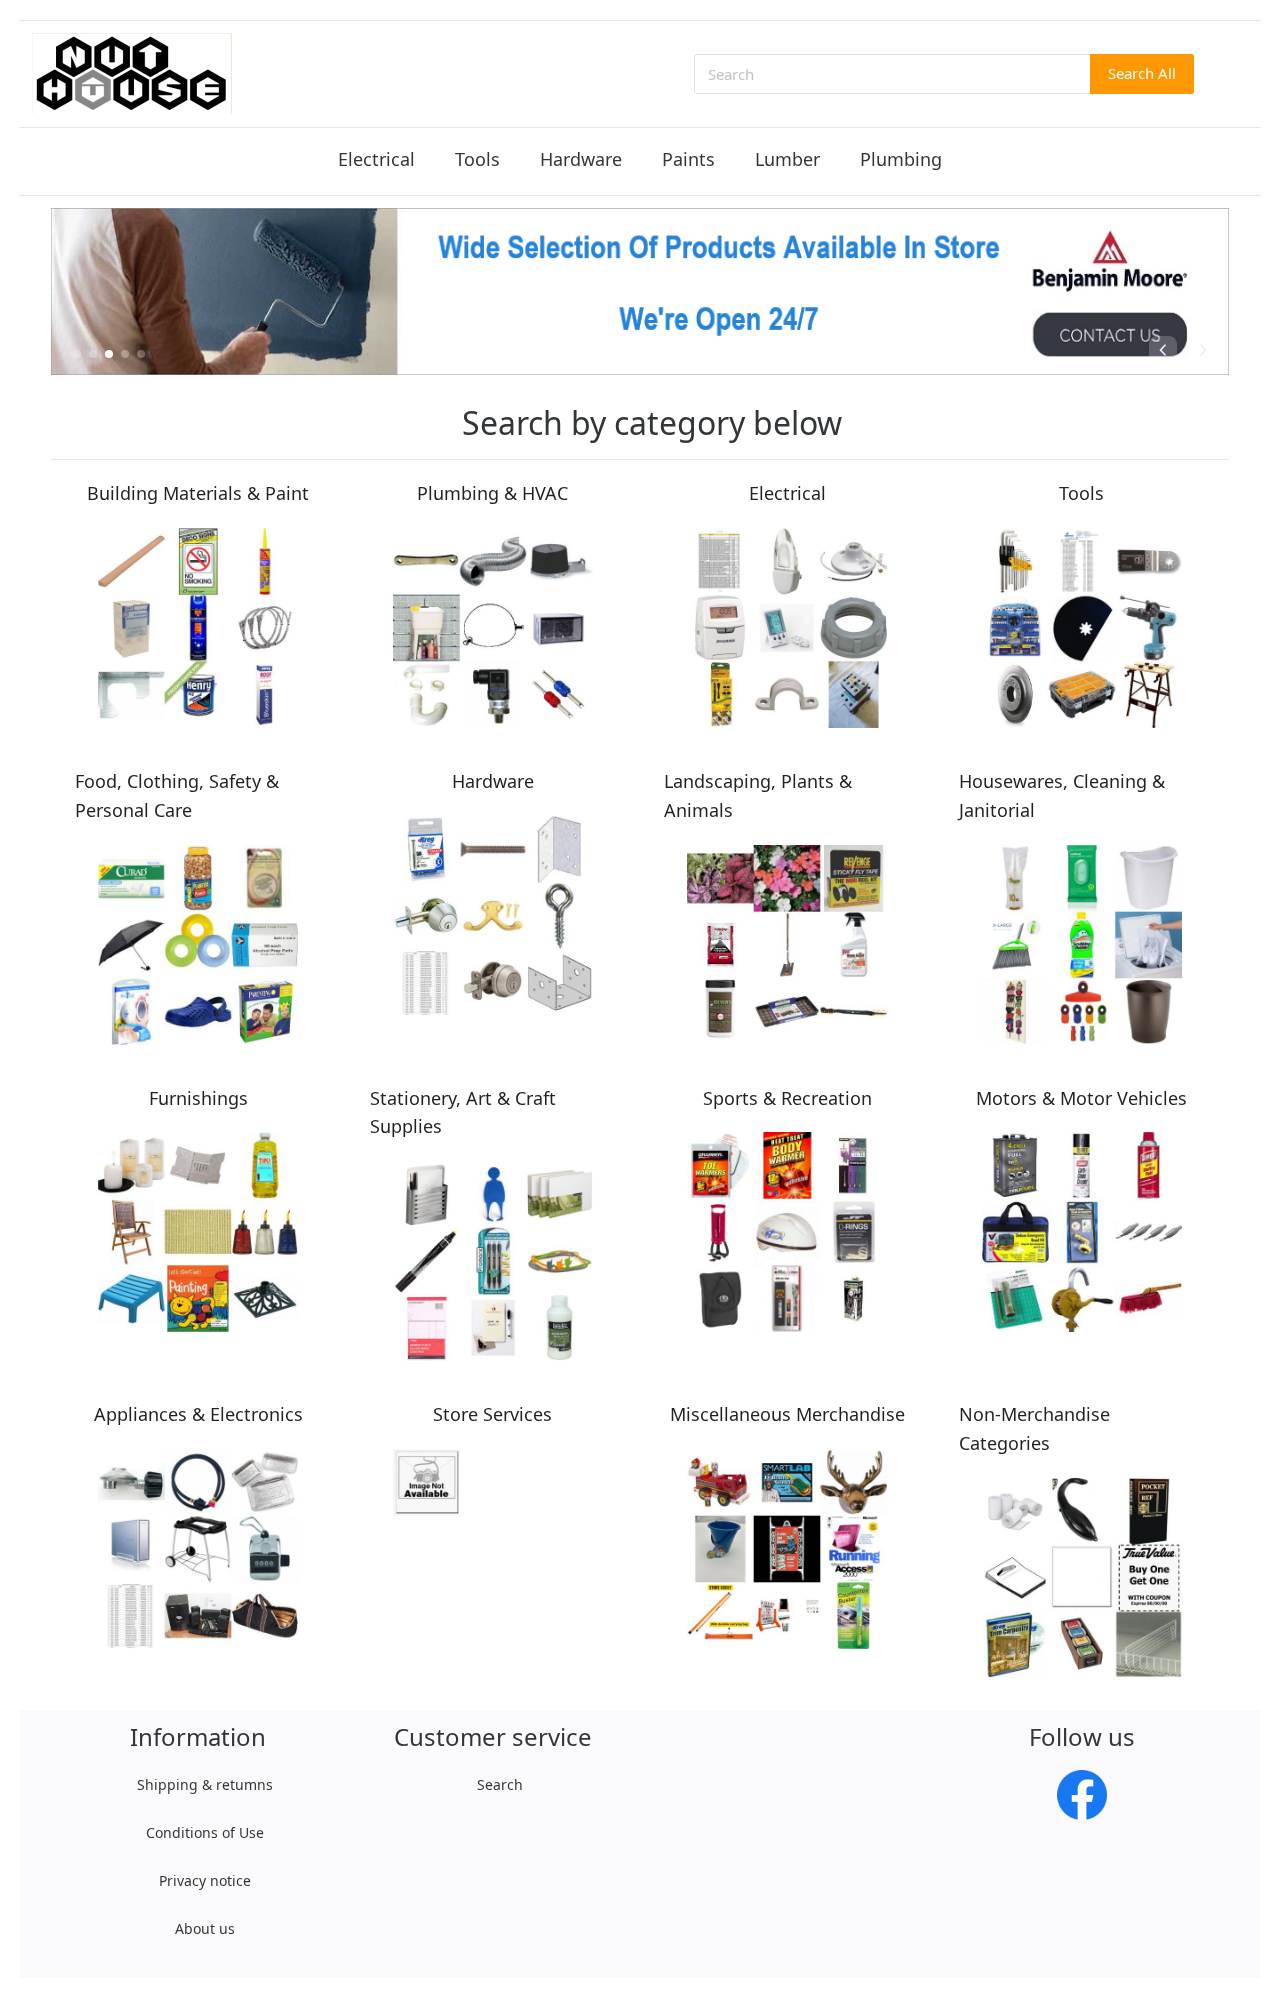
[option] (640, 291)
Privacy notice (205, 1880)
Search (500, 1784)
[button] (77, 354)
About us (205, 1928)
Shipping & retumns (205, 1784)
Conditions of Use (205, 1832)
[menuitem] (376, 161)
